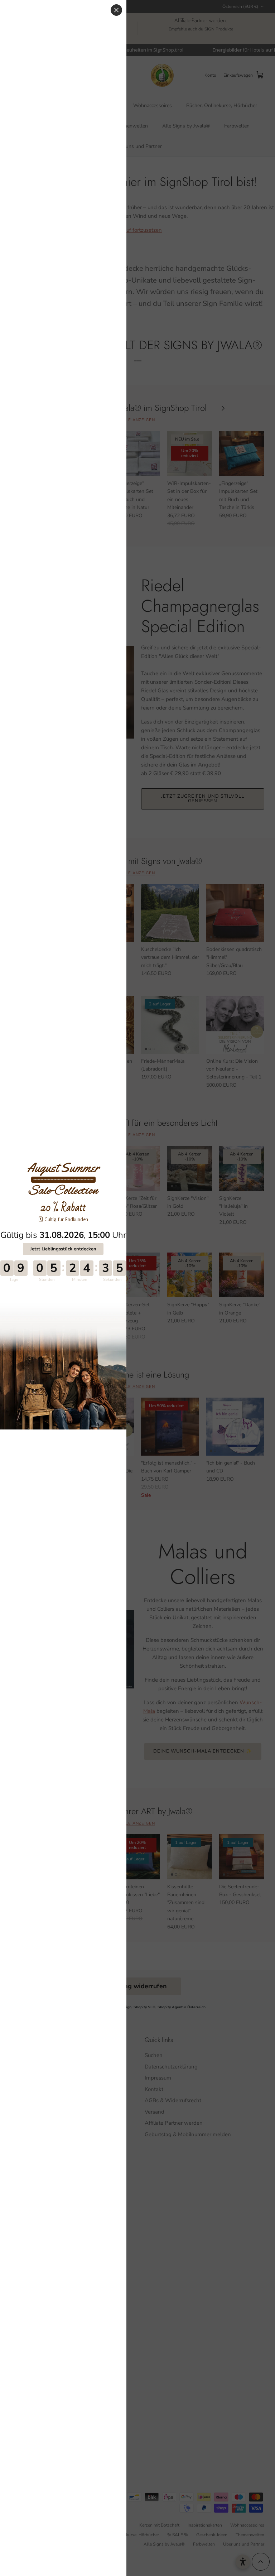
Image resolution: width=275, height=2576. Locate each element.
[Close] (116, 10)
